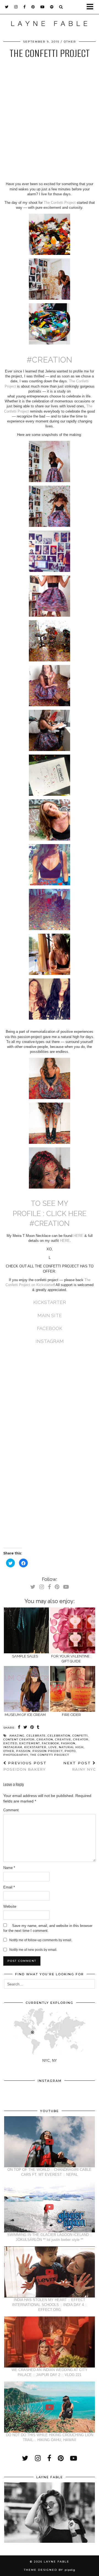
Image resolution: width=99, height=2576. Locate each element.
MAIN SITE (50, 1315)
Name (9, 1868)
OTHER (70, 42)
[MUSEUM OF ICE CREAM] (27, 1689)
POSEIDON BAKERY (25, 1766)
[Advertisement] (50, 124)
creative (63, 1739)
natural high (71, 1747)
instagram (13, 1747)
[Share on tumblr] (38, 1727)
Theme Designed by (50, 2570)
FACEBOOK (50, 1328)
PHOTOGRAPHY (16, 1755)
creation (45, 1739)
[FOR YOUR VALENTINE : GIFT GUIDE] (73, 1630)
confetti (80, 1736)
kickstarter (35, 1747)
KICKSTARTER (50, 1302)
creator (81, 1739)
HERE (78, 1236)
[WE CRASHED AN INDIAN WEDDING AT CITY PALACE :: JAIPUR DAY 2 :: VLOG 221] (50, 2342)
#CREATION (50, 360)
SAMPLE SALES (25, 1656)
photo (70, 1751)
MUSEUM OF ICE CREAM (25, 1715)
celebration (59, 1736)
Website (10, 1906)
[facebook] (25, 7)
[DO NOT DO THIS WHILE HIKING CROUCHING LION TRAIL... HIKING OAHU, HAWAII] (50, 2407)
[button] (92, 7)
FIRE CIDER (71, 1715)
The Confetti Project (60, 203)
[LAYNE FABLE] (50, 25)
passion (23, 1751)
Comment (11, 1810)
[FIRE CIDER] (73, 1689)
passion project (48, 1751)
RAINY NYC (79, 1766)
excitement (30, 1743)
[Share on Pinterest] (32, 1727)
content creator (19, 1739)
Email (9, 1887)
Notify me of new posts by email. (33, 1950)
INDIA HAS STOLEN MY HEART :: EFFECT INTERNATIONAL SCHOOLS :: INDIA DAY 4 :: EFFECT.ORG (50, 2305)
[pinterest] (33, 7)
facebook (50, 1743)
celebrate (36, 1736)
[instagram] (16, 7)
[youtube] (42, 7)
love (53, 1747)
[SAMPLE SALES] (27, 1630)
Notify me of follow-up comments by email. (41, 1940)
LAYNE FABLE (57, 2562)
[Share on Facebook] (19, 1727)
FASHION (68, 1743)
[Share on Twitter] (25, 1727)
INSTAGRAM (50, 1341)
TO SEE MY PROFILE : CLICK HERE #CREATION (50, 1213)
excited (10, 1743)
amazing (17, 1736)
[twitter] (7, 7)
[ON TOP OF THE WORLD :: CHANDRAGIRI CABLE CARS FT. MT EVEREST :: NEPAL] (50, 2142)
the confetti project (50, 1755)
